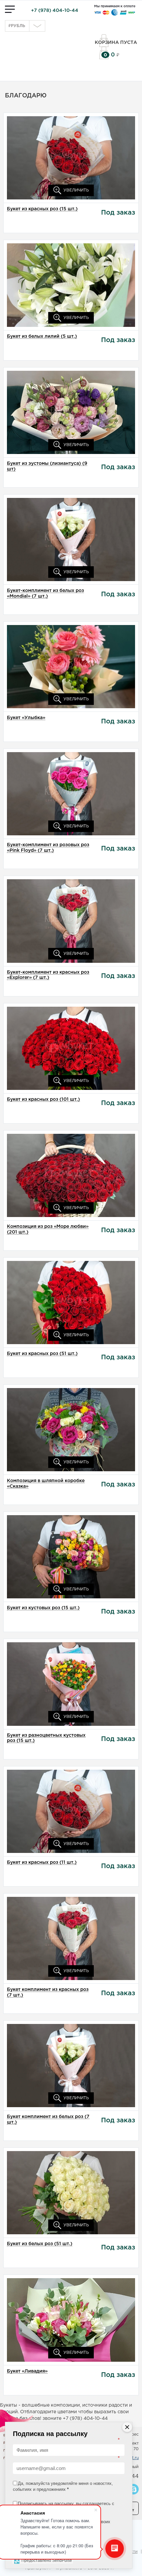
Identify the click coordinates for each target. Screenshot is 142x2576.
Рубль (17, 26)
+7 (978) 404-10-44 (55, 11)
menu (10, 9)
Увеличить (75, 190)
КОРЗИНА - (105, 55)
